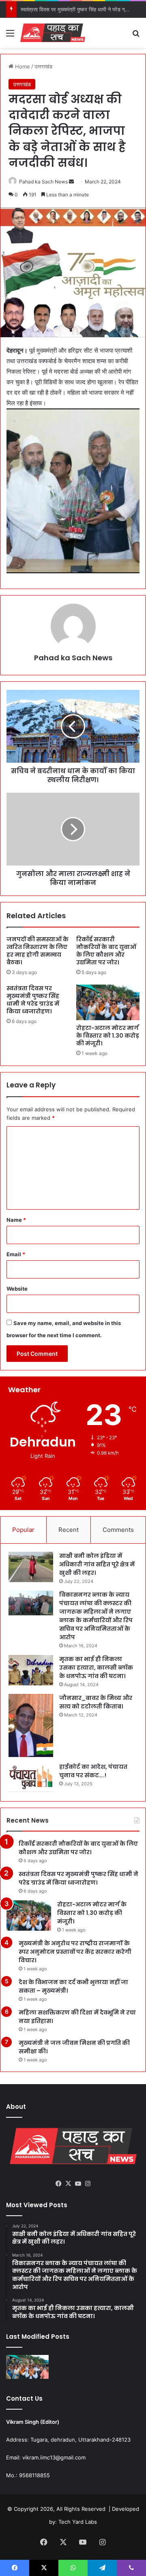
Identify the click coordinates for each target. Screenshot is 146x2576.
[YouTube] (78, 2184)
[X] (68, 2184)
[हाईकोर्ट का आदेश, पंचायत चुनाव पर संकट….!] (31, 1778)
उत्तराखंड (43, 66)
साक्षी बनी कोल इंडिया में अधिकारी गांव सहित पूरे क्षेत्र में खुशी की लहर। (97, 1564)
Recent (69, 1530)
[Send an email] (71, 182)
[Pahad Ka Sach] (53, 33)
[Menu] (10, 36)
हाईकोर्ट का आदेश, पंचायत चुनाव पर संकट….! (93, 1771)
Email (16, 1254)
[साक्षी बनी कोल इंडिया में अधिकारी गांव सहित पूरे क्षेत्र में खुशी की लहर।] (31, 1567)
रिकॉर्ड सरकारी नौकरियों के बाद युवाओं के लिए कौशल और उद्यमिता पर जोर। (106, 951)
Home (22, 66)
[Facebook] (58, 2184)
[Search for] (136, 36)
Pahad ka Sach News (43, 182)
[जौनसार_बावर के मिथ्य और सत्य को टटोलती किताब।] (31, 1726)
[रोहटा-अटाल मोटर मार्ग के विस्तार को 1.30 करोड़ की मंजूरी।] (108, 1002)
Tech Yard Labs (78, 2522)
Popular (23, 1530)
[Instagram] (88, 2184)
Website (17, 1289)
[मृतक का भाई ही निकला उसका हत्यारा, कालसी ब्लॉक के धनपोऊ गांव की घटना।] (31, 1670)
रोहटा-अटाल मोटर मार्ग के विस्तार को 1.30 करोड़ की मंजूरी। (108, 1036)
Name (16, 1220)
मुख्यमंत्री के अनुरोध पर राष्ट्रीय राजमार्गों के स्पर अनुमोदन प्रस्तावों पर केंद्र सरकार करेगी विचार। (75, 1952)
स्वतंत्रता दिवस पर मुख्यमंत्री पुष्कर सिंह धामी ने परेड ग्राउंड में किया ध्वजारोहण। (33, 1000)
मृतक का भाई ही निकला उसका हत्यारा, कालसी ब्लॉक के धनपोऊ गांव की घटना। (96, 1668)
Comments (118, 1530)
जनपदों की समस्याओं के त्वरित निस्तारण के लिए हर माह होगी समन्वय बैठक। (38, 951)
